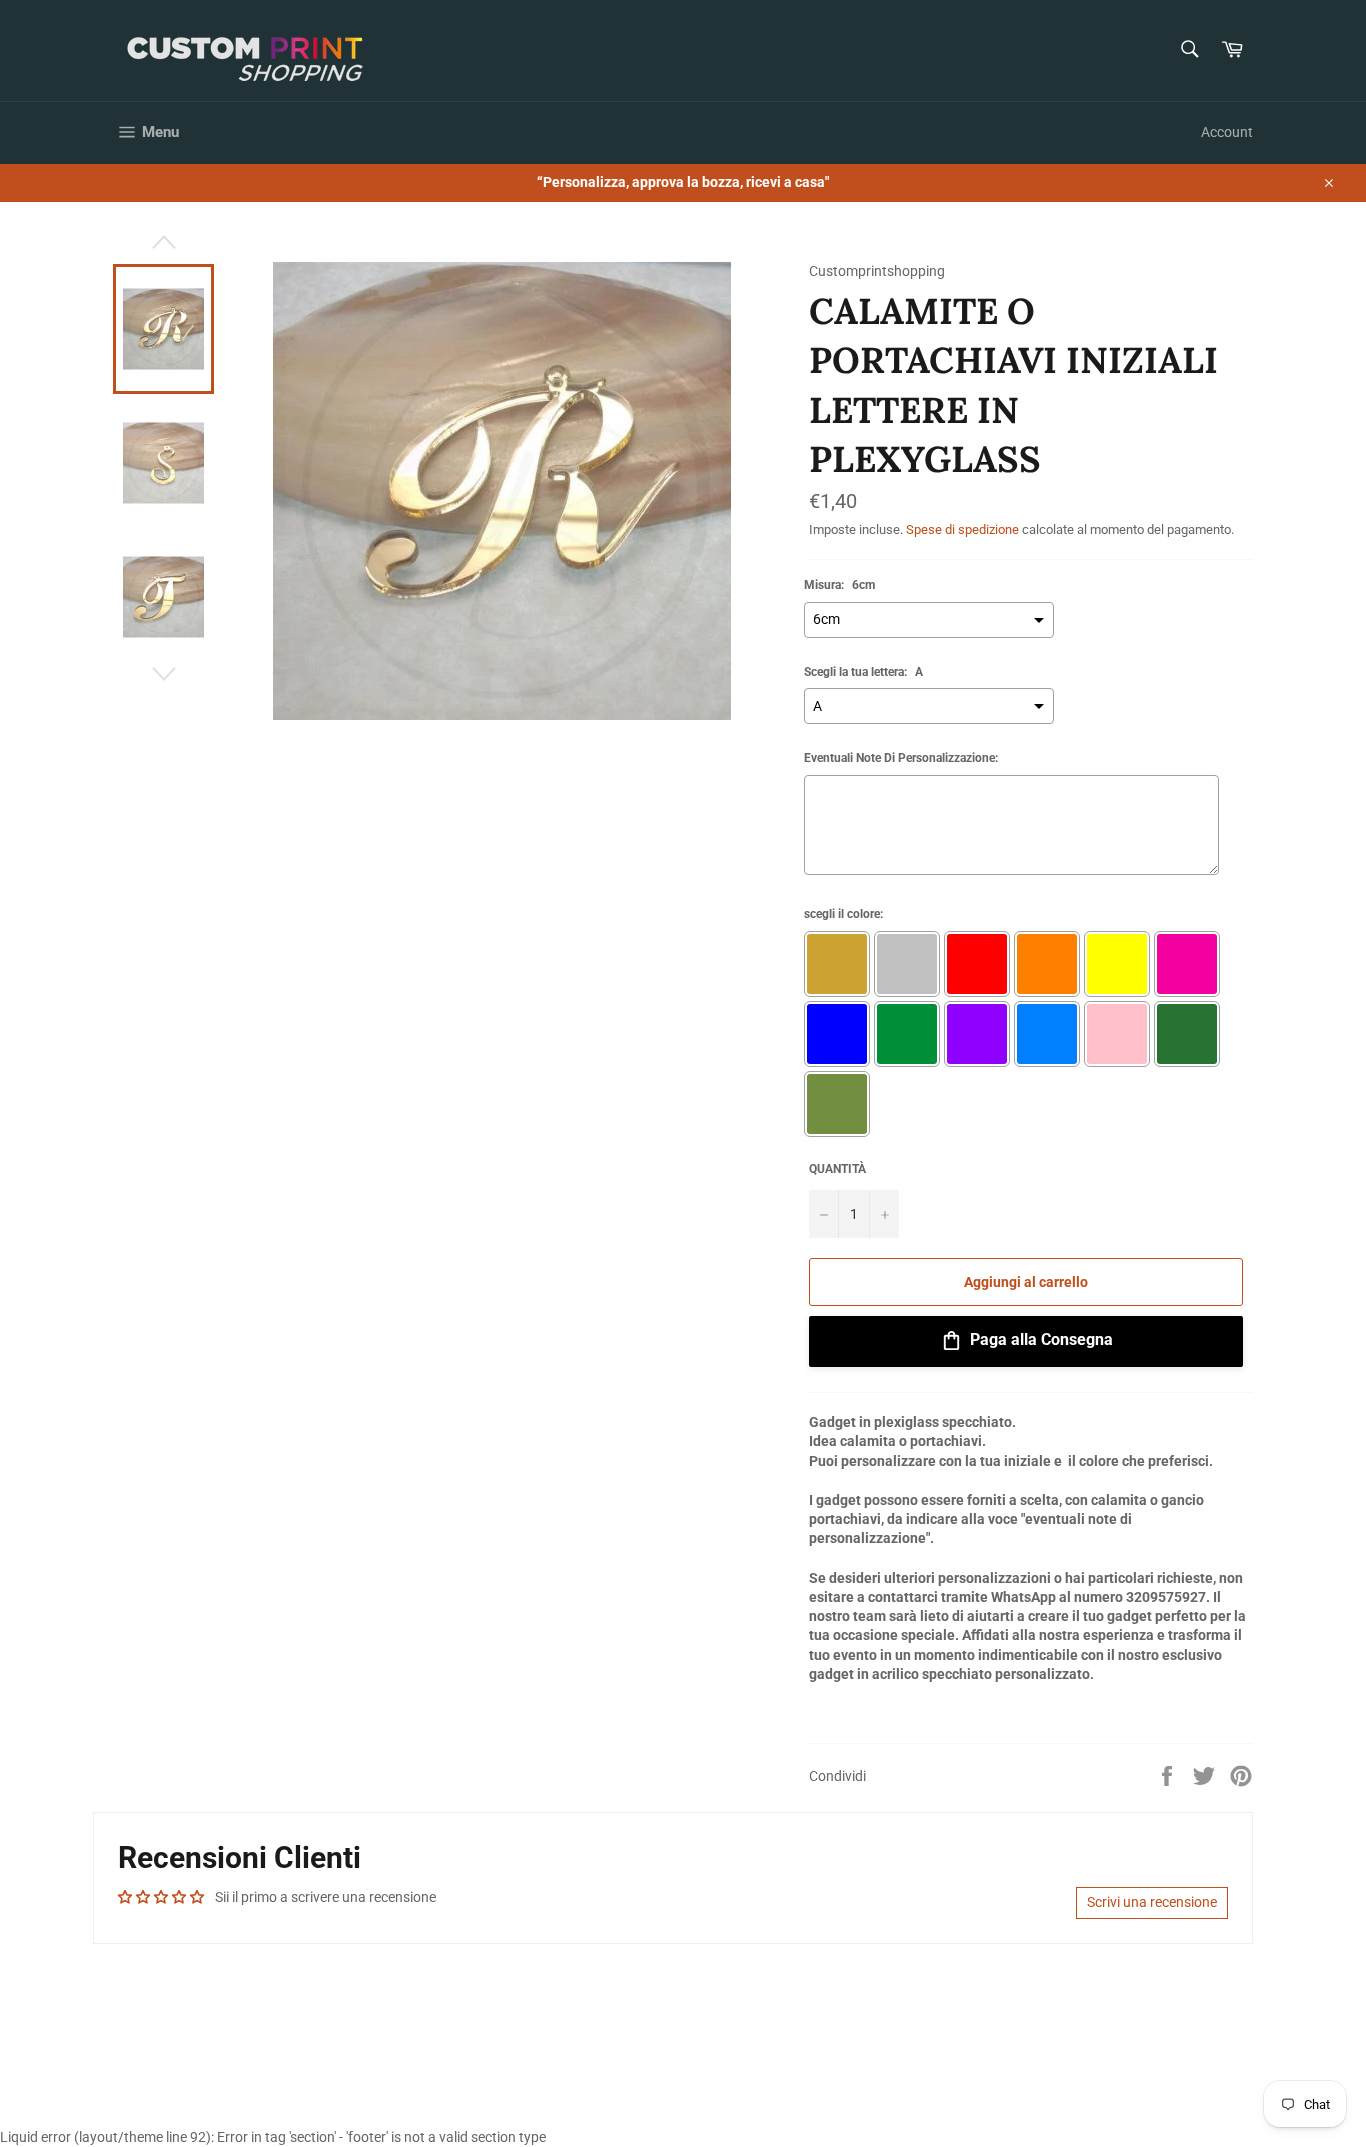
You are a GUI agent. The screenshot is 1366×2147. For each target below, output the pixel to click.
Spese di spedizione (962, 529)
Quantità (837, 1169)
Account (1227, 132)
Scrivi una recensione (1152, 1902)
